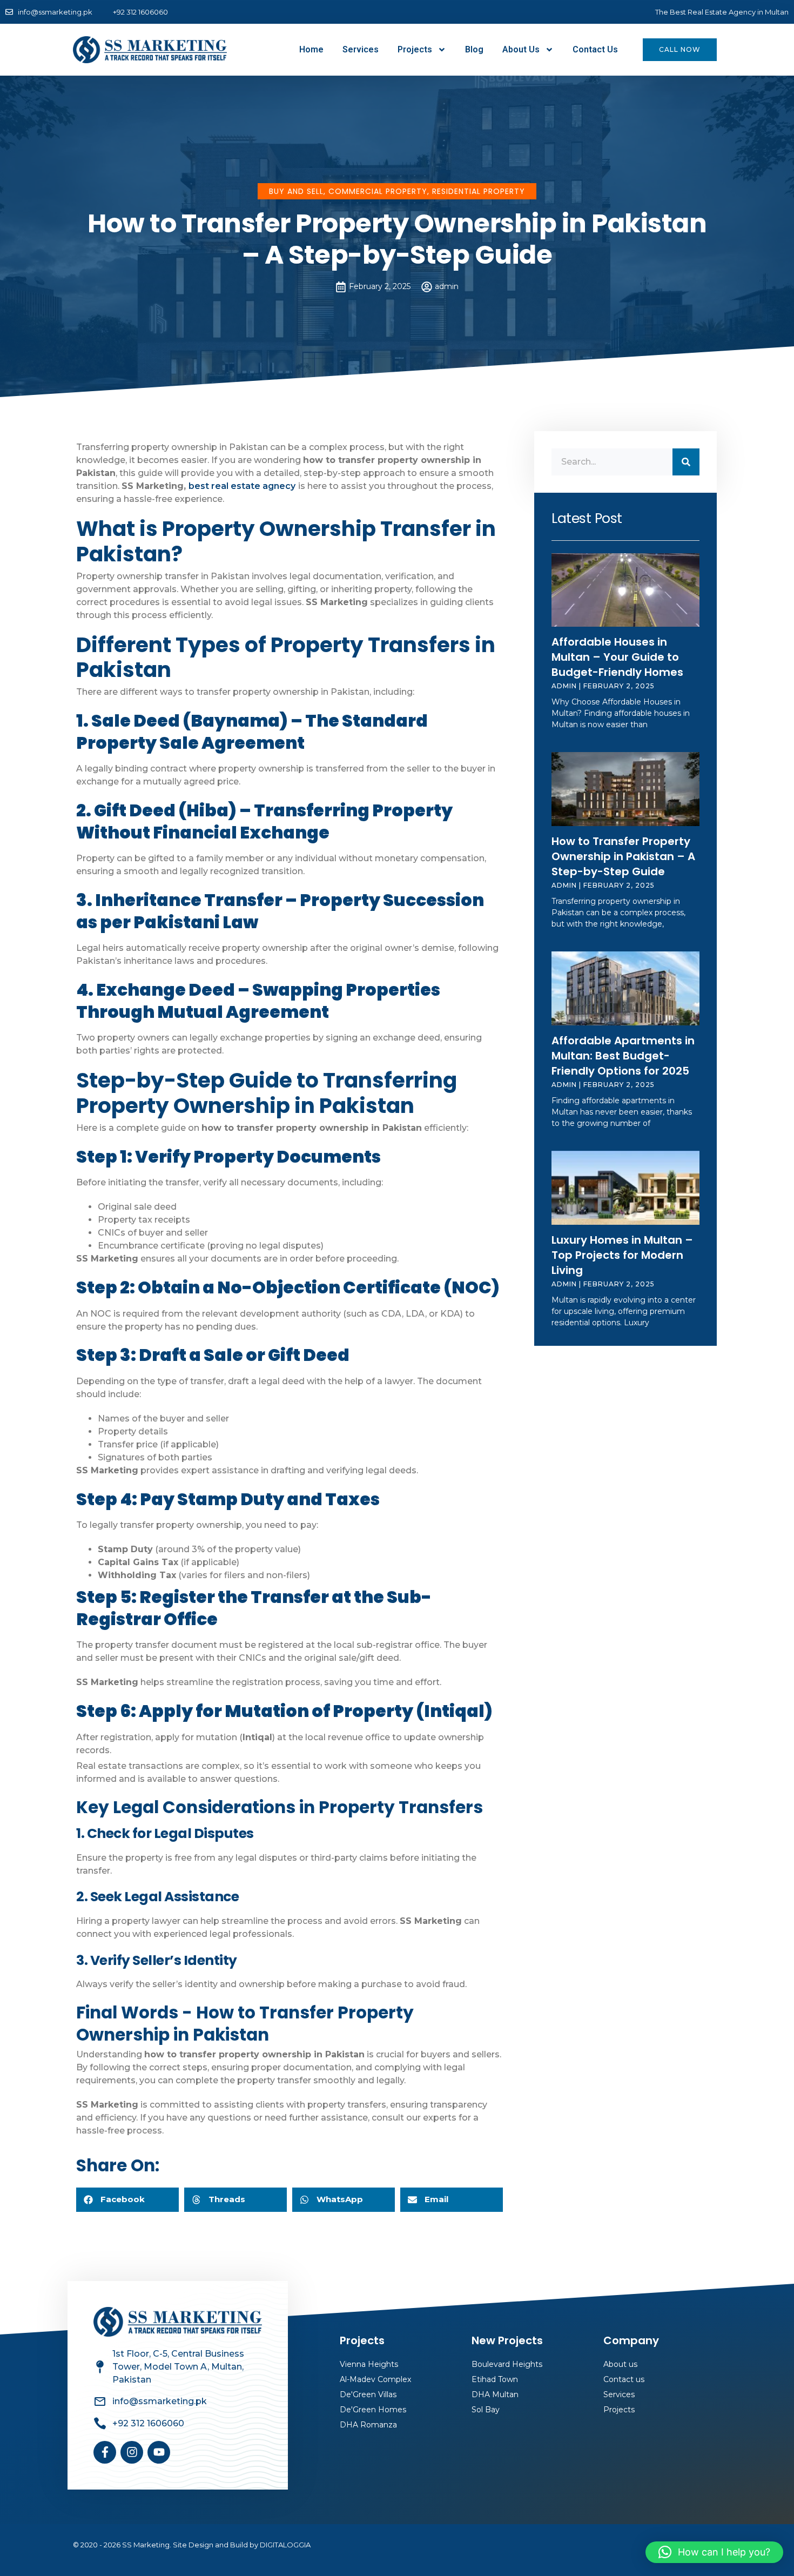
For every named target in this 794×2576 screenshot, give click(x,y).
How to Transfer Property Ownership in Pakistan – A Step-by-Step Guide (623, 856)
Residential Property (479, 191)
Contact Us (595, 49)
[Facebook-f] (105, 2452)
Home (311, 49)
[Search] (686, 462)
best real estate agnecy (242, 486)
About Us (521, 49)
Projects (415, 49)
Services (361, 49)
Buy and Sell (296, 191)
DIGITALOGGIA (285, 2545)
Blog (474, 49)
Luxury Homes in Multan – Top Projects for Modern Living (622, 1255)
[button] (127, 2200)
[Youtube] (159, 2452)
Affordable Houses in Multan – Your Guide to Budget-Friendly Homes (617, 657)
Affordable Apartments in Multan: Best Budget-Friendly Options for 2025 (623, 1056)
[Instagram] (132, 2452)
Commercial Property (378, 191)
